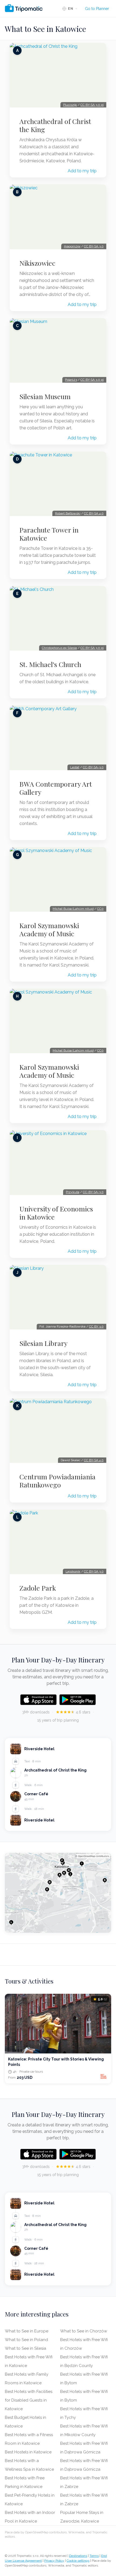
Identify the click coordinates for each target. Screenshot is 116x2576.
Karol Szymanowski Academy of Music (49, 930)
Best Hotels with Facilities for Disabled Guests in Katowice (29, 2400)
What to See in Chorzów (84, 2331)
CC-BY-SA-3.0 (93, 767)
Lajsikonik (73, 1571)
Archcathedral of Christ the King (55, 125)
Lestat (75, 767)
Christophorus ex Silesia (59, 648)
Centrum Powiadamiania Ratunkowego (57, 1481)
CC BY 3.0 (96, 1326)
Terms (94, 2556)
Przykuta (73, 1192)
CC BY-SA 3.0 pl (92, 105)
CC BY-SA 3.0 (94, 246)
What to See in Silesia (25, 2348)
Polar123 (71, 380)
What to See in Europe (27, 2331)
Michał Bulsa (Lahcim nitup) (73, 909)
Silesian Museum (45, 396)
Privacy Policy (54, 2561)
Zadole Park (38, 1588)
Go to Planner (97, 9)
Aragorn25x (72, 246)
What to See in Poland (26, 2340)
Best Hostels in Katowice (28, 2452)
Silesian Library (43, 1343)
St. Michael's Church (50, 664)
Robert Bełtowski (68, 513)
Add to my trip (82, 171)
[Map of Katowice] (58, 1893)
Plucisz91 (70, 105)
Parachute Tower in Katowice (49, 534)
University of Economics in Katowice (56, 1213)
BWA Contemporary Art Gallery (56, 788)
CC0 (100, 909)
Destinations (78, 2556)
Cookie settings (78, 2561)
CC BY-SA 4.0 (94, 513)
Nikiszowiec (37, 263)
